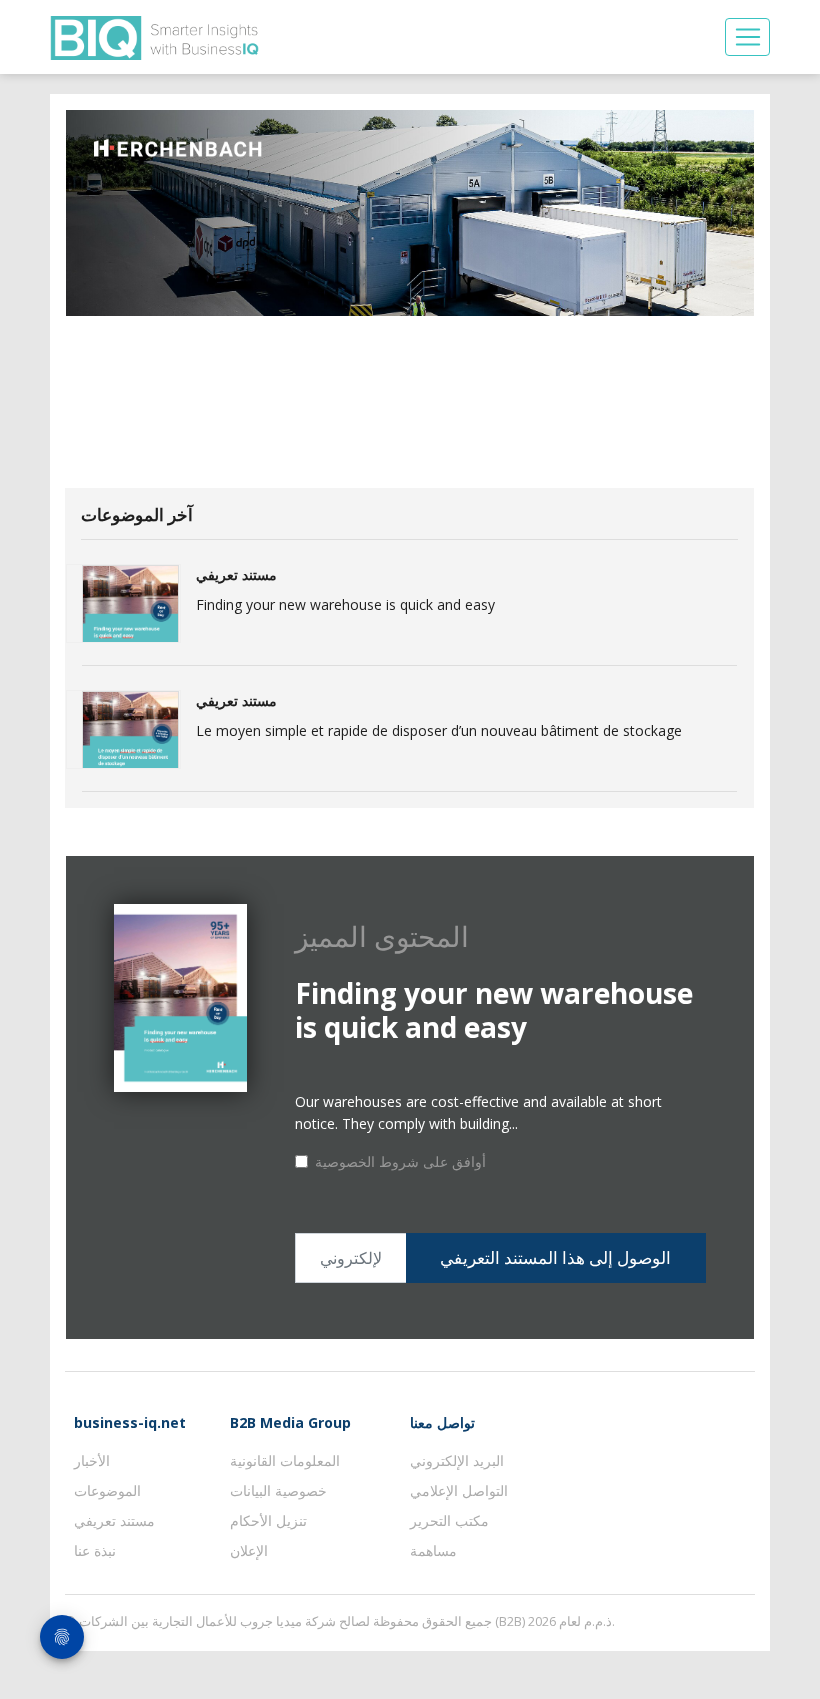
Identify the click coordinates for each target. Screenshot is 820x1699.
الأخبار (92, 1460)
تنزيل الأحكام (268, 1520)
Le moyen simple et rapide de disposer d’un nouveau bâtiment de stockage (439, 730)
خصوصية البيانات (278, 1490)
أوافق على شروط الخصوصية (400, 1161)
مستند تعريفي (114, 1520)
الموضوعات (107, 1490)
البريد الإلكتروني (457, 1460)
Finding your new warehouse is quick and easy (345, 604)
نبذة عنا (95, 1550)
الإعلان (249, 1550)
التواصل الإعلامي (459, 1490)
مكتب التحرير (449, 1520)
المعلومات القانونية (285, 1460)
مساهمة (433, 1550)
